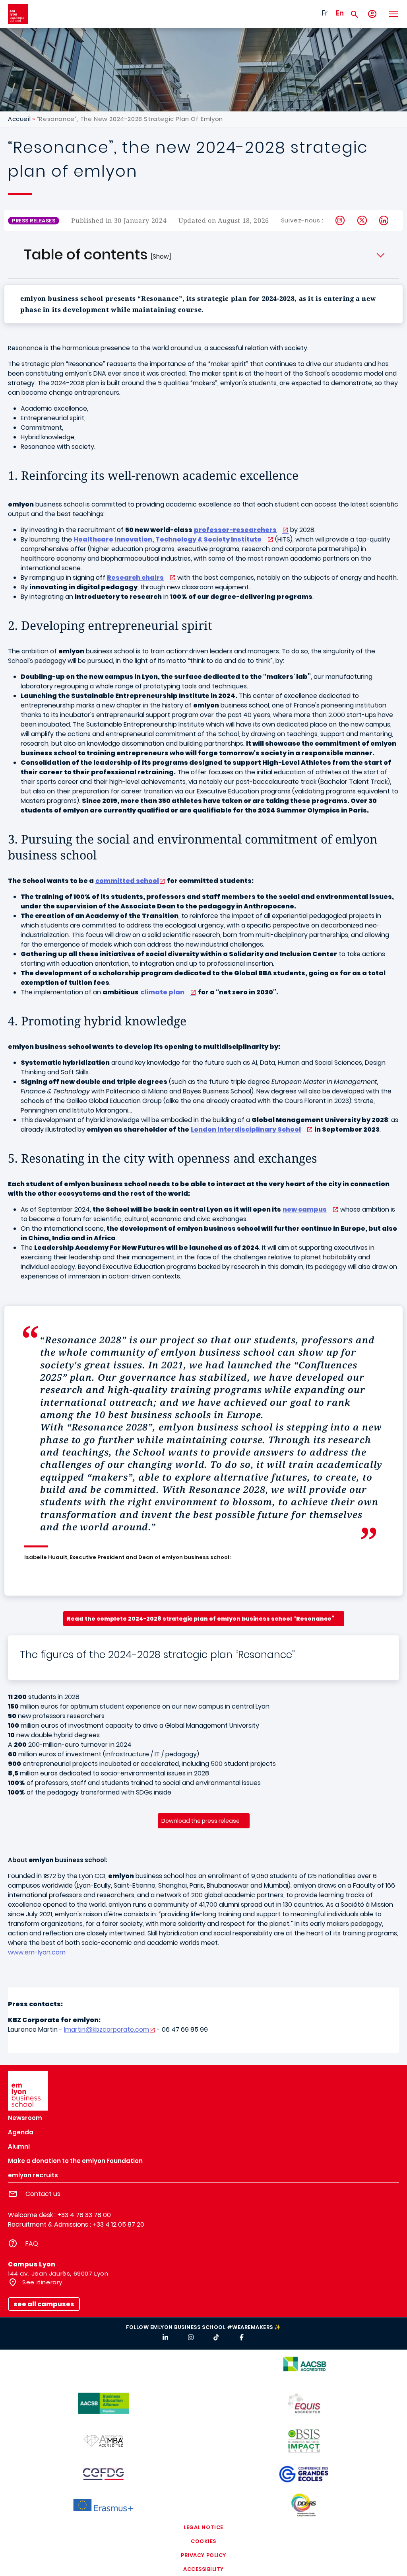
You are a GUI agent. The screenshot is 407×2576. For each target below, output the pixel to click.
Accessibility (203, 2569)
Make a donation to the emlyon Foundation (75, 2161)
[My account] (372, 14)
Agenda (21, 2132)
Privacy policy (203, 2555)
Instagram (340, 220)
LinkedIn (384, 220)
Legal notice (203, 2527)
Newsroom (25, 2118)
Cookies (203, 2541)
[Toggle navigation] (393, 14)
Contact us (43, 2194)
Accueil (19, 119)
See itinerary (42, 2282)
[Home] (18, 14)
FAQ (32, 2244)
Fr (325, 13)
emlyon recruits (33, 2175)
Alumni (19, 2146)
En (340, 13)
